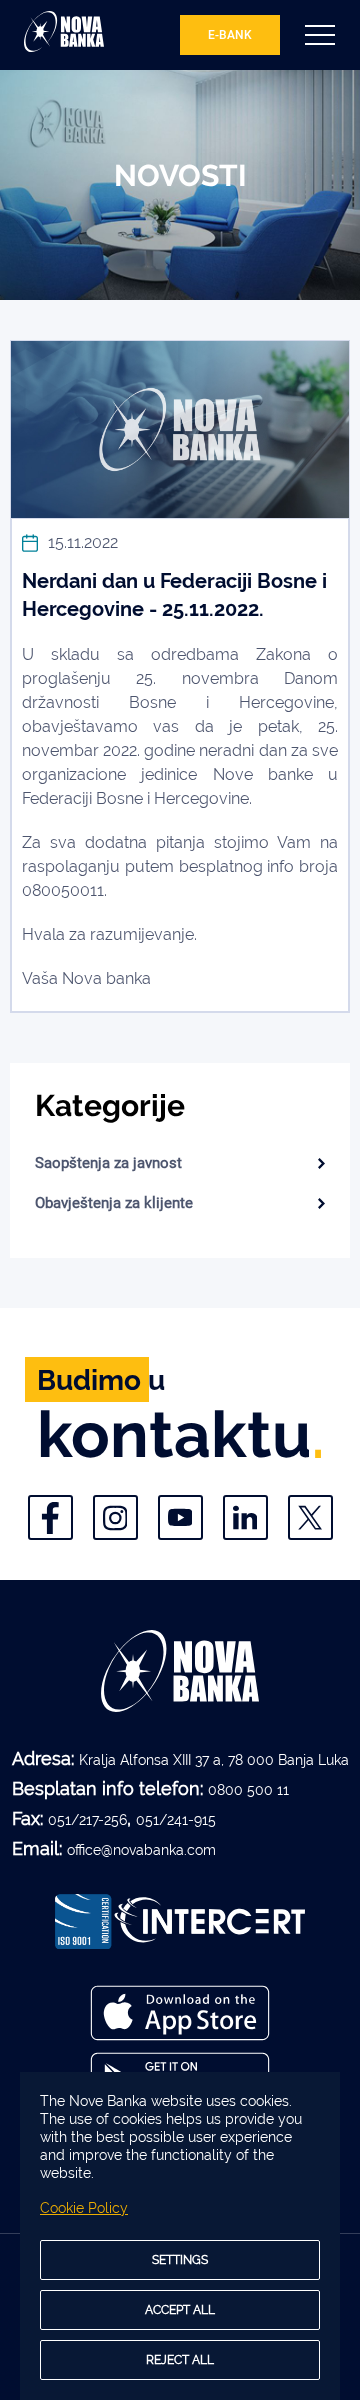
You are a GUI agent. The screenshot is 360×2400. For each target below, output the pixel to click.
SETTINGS (180, 2260)
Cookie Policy (84, 2208)
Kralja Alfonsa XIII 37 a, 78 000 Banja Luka (214, 1760)
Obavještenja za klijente (114, 1203)
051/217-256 (87, 1820)
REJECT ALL (180, 2360)
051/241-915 (176, 1820)
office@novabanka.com (141, 1850)
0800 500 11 (248, 1790)
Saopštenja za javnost (108, 1163)
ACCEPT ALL (180, 2310)
